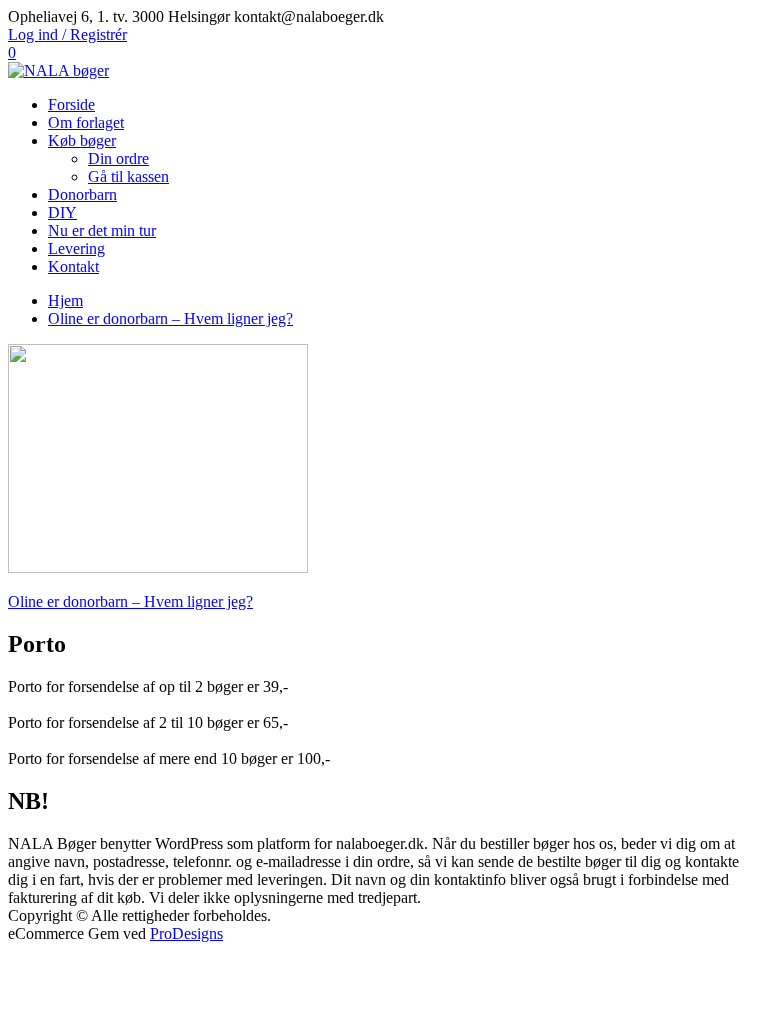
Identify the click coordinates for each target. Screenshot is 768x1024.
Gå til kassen (128, 176)
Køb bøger (82, 140)
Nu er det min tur (102, 230)
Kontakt (73, 266)
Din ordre (118, 158)
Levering (76, 248)
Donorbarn (82, 194)
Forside (71, 104)
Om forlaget (86, 122)
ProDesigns (186, 933)
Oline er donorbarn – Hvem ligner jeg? (130, 601)
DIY (62, 212)
